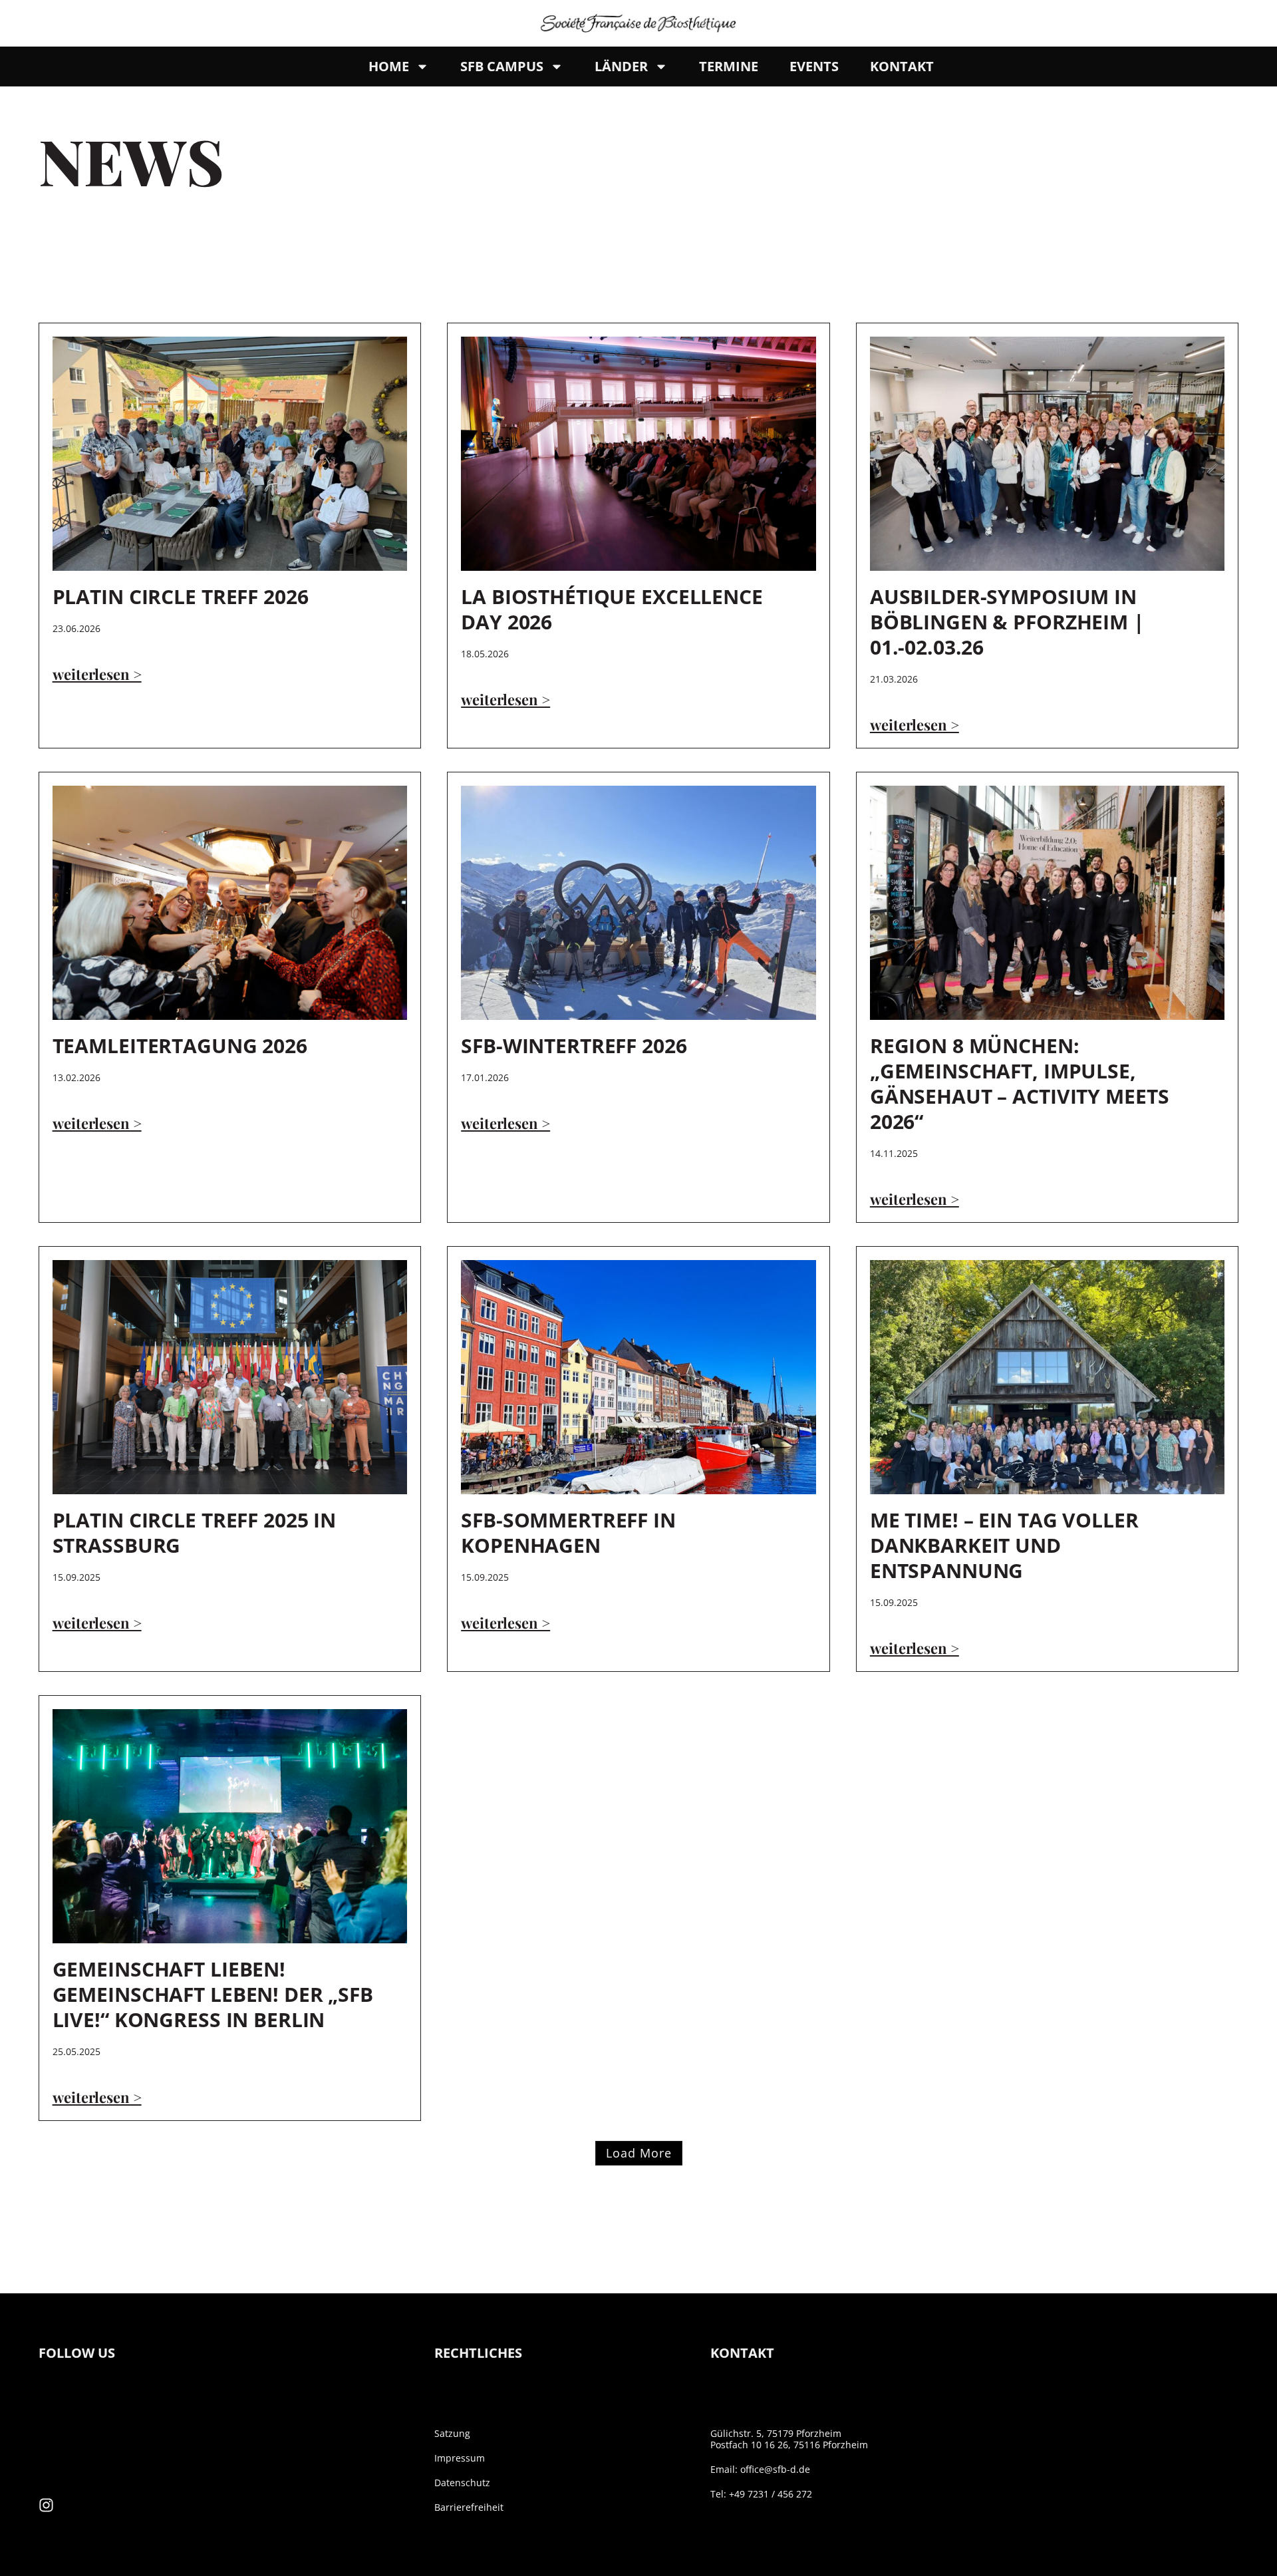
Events (814, 66)
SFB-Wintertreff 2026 (574, 1046)
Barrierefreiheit (469, 2507)
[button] (639, 2153)
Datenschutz (462, 2483)
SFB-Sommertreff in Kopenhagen (568, 1532)
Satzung (452, 2433)
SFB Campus (502, 66)
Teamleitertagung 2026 (180, 1046)
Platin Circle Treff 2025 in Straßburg (195, 1532)
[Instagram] (46, 2505)
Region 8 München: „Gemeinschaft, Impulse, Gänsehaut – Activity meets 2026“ (1020, 1083)
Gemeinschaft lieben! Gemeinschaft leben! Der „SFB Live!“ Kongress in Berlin (213, 1994)
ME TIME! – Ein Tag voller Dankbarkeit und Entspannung (1004, 1545)
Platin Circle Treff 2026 (181, 596)
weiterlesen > (97, 674)
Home (389, 66)
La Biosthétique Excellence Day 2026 (612, 609)
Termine (729, 66)
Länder (621, 66)
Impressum (460, 2458)
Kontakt (902, 66)
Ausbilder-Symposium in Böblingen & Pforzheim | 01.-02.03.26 (1007, 622)
